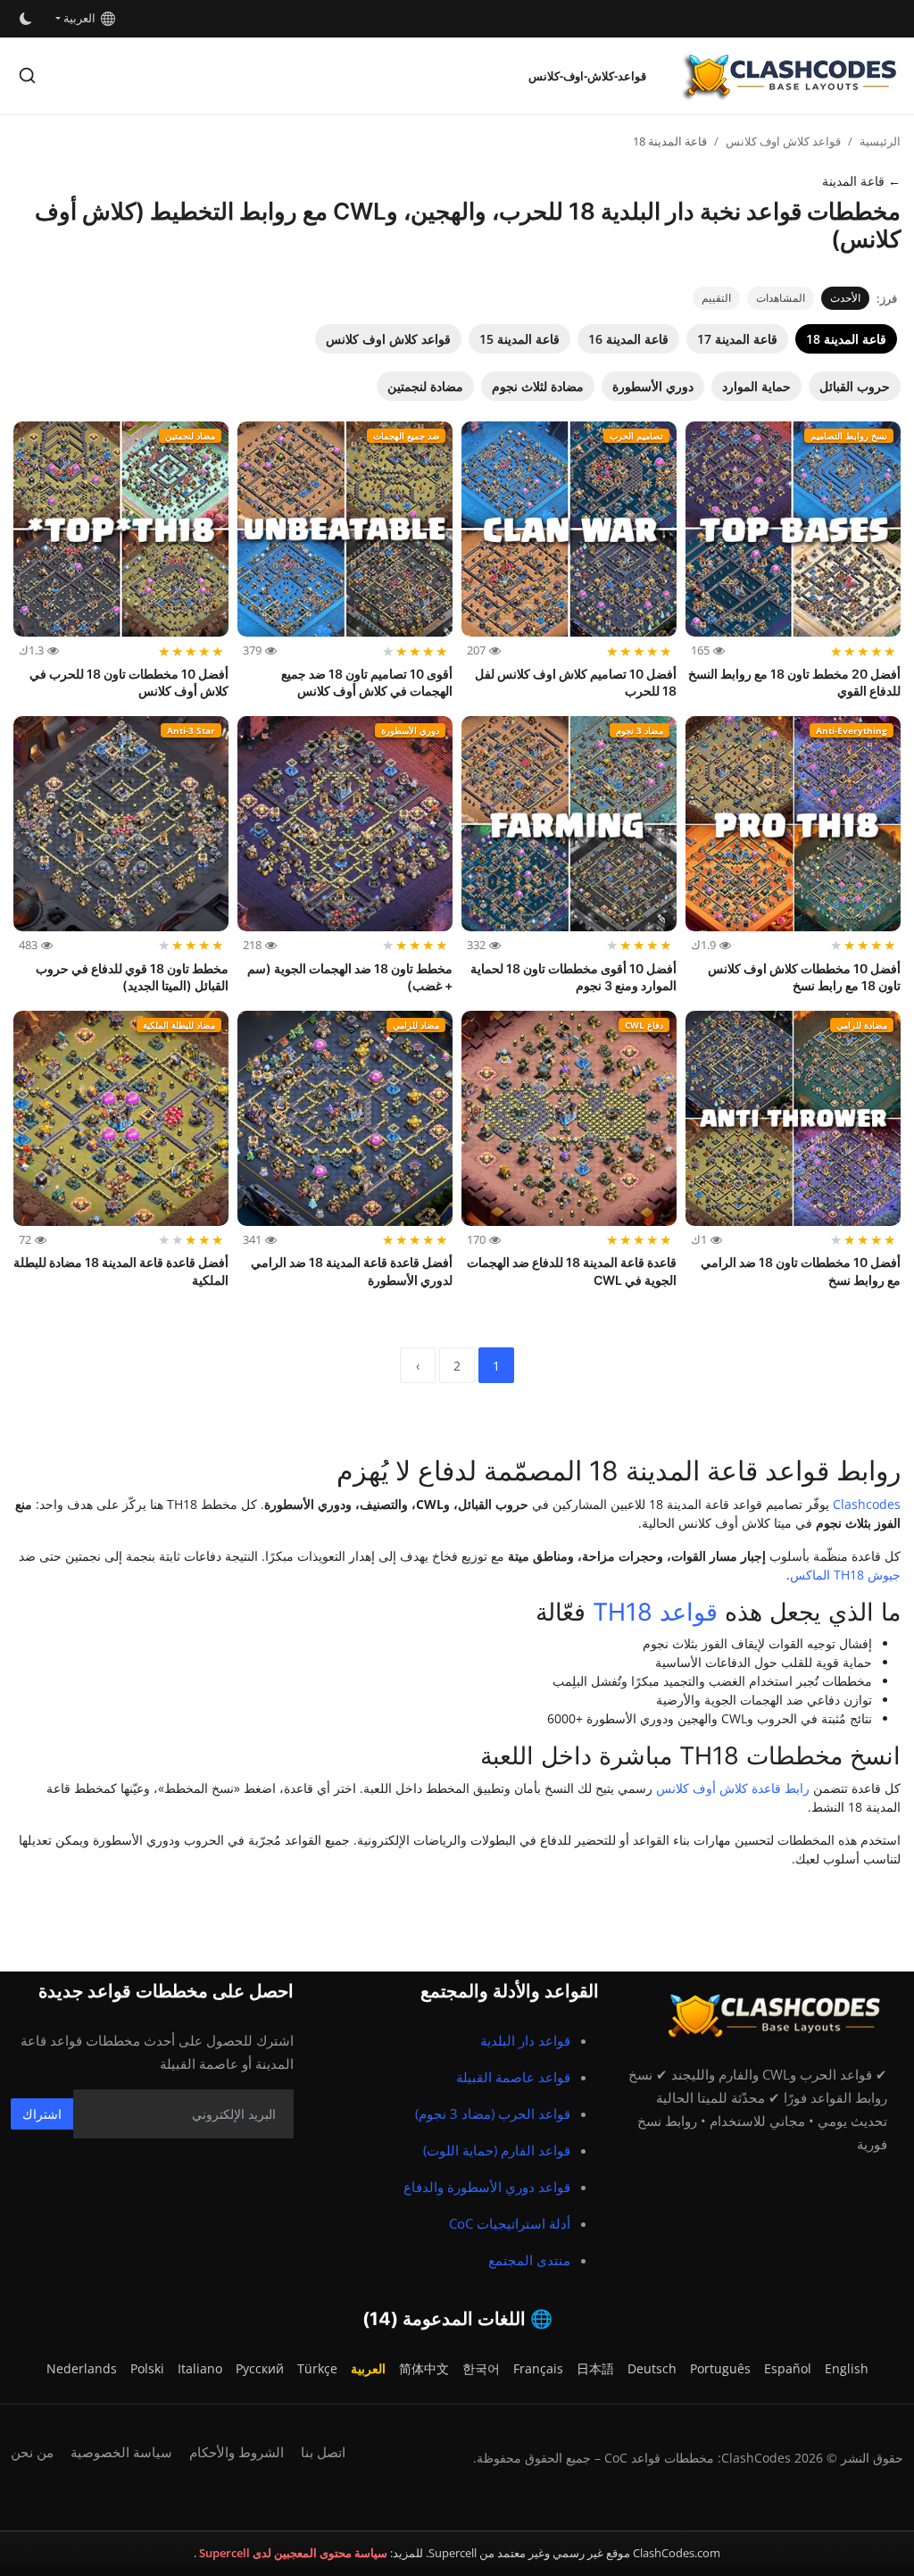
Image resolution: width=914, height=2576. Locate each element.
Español (788, 2368)
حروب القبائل (855, 386)
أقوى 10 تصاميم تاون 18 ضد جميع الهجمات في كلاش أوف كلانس (367, 683)
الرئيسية (880, 141)
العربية (82, 18)
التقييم (716, 298)
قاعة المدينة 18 (846, 339)
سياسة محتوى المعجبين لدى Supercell (292, 2553)
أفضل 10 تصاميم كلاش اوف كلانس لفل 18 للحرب (576, 683)
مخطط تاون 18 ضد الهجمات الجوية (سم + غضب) (350, 977)
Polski (147, 2368)
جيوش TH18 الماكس (845, 1575)
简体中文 (424, 2368)
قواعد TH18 (655, 1612)
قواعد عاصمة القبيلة (513, 2077)
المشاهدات (781, 298)
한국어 (481, 2368)
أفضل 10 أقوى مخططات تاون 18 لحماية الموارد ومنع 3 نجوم (573, 977)
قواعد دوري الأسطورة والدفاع (487, 2187)
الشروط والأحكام (237, 2452)
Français (538, 2368)
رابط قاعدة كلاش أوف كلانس (733, 1788)
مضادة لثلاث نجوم (538, 386)
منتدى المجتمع (529, 2260)
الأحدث (845, 298)
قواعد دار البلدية (525, 2040)
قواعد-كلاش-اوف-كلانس (587, 76)
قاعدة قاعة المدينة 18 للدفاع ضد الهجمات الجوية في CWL (572, 1271)
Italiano (200, 2368)
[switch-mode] (24, 19)
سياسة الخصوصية (121, 2452)
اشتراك (42, 2114)
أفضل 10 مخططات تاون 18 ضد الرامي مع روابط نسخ (801, 1271)
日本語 (595, 2368)
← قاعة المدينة (861, 181)
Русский (260, 2368)
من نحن (32, 2452)
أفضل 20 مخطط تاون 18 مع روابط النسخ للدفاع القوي (794, 683)
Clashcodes (867, 1504)
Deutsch (652, 2368)
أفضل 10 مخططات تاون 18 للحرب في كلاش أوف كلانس (129, 683)
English (847, 2368)
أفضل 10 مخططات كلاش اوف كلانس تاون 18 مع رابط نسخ (804, 977)
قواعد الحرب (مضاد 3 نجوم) (493, 2113)
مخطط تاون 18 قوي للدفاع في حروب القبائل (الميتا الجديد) (132, 977)
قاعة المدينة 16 (628, 339)
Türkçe (317, 2368)
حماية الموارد (756, 386)
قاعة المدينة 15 (519, 339)
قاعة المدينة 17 (737, 339)
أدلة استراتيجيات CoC (510, 2223)
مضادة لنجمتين (425, 386)
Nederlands (82, 2368)
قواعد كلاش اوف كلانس (783, 141)
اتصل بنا (323, 2452)
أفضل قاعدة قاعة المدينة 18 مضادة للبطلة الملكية (121, 1271)
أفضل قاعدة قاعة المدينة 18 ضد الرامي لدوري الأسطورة (352, 1271)
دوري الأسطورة (653, 386)
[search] (27, 75)
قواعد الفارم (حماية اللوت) (497, 2150)
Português (720, 2368)
